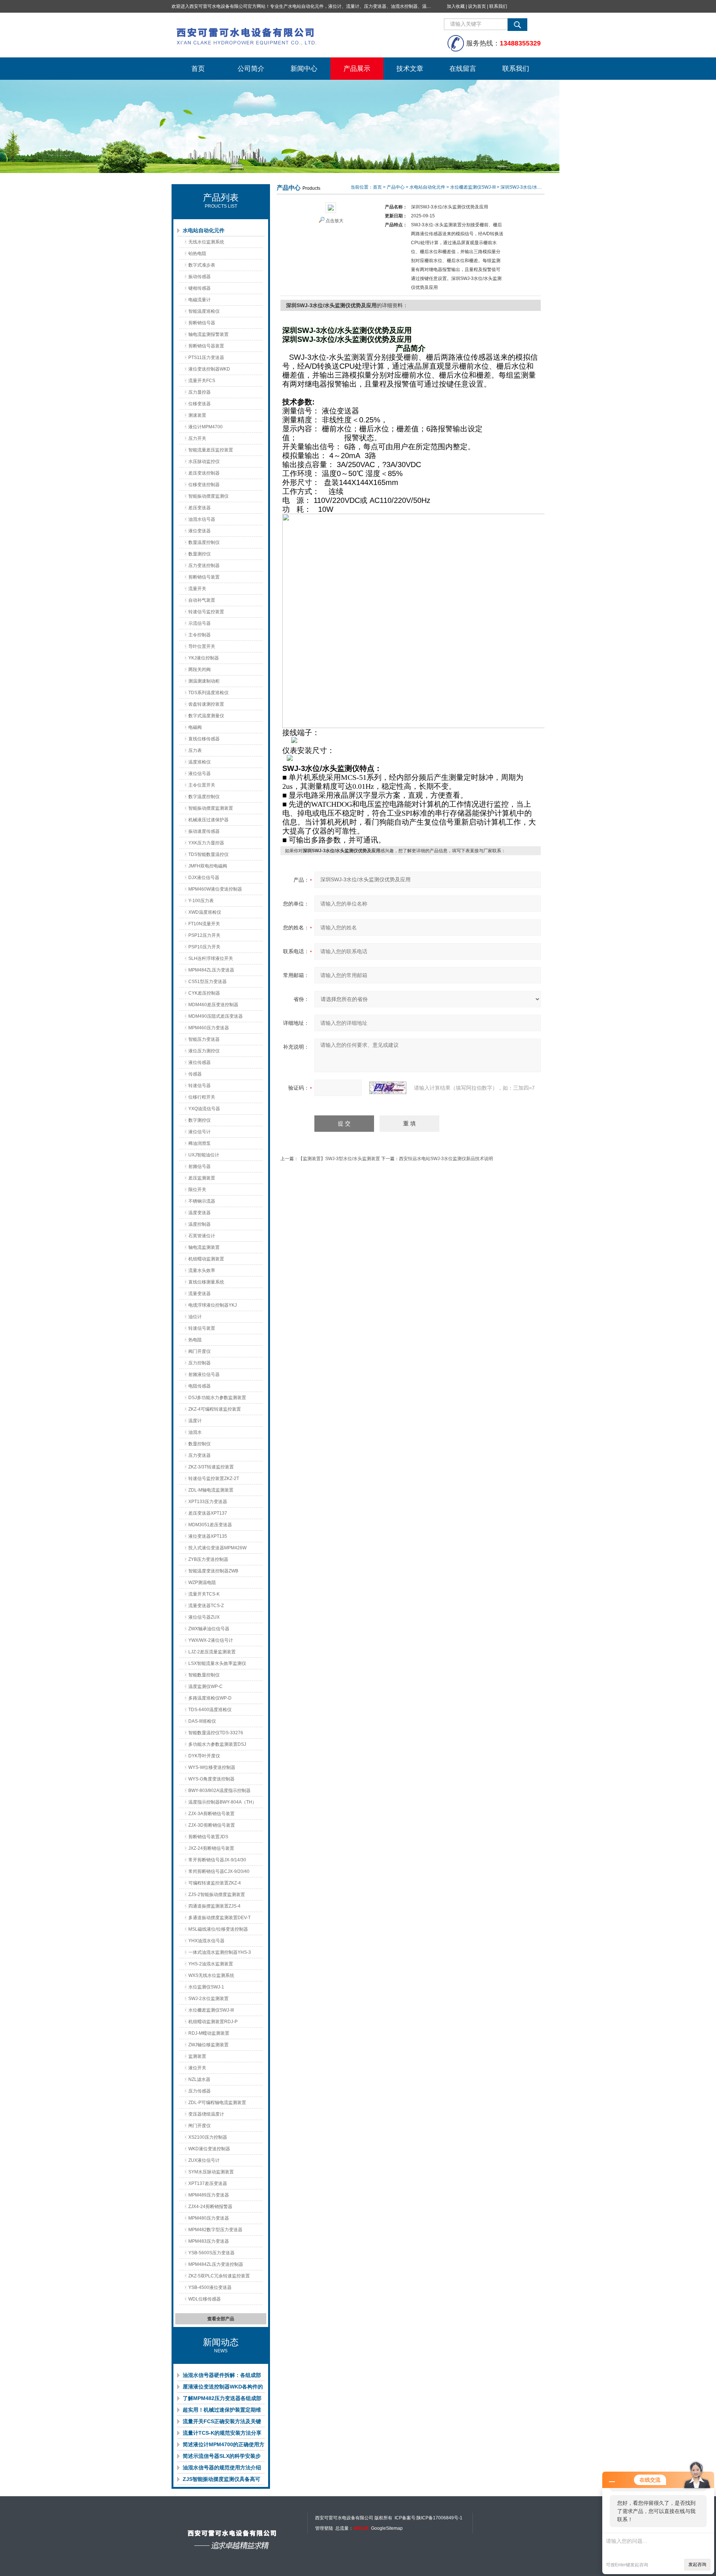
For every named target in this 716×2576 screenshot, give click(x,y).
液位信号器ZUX (204, 1617)
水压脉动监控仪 (204, 462)
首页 (198, 69)
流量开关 (197, 589)
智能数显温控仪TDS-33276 (216, 1733)
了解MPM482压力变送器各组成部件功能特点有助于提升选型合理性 (222, 2400)
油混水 (195, 1432)
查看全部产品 (221, 2319)
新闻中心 (304, 69)
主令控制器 (200, 635)
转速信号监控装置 (206, 612)
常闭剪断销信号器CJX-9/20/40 (219, 1871)
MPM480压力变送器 (209, 2218)
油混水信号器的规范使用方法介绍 (222, 2468)
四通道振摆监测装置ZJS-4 (214, 1906)
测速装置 (197, 415)
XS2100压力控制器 (208, 2137)
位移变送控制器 (204, 485)
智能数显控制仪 (204, 1675)
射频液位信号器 (204, 1374)
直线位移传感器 (204, 739)
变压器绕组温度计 (206, 2114)
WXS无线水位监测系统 (211, 1975)
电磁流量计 (200, 300)
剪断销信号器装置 (206, 346)
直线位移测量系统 (206, 1282)
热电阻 (195, 1340)
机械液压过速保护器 (208, 820)
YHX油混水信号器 (206, 1941)
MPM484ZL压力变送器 (211, 970)
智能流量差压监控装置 (211, 450)
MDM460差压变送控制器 (213, 1005)
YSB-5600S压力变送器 (211, 2253)
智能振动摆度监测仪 (208, 496)
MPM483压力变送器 (209, 2241)
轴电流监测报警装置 (208, 334)
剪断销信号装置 (204, 577)
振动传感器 (200, 277)
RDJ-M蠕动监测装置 (209, 2033)
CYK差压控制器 (204, 993)
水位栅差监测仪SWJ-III (211, 2010)
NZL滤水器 (199, 2079)
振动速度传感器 (204, 831)
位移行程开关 (202, 1097)
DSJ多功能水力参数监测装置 (217, 1398)
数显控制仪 (200, 1444)
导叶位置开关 (202, 646)
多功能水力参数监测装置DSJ (217, 1744)
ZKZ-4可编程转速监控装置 (215, 1409)
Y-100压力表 (201, 901)
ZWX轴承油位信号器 (209, 1629)
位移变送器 (200, 404)
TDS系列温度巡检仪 (208, 693)
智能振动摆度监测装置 (211, 808)
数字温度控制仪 (204, 797)
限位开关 (197, 1190)
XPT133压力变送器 (208, 1502)
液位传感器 (200, 1062)
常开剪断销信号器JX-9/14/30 (217, 1860)
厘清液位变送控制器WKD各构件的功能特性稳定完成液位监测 (223, 2388)
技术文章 (410, 69)
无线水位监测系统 (206, 242)
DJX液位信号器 (204, 878)
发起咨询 (697, 2564)
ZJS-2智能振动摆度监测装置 (217, 1895)
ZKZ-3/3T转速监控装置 (211, 1467)
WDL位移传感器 (205, 2299)
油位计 (195, 1317)
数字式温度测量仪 (206, 716)
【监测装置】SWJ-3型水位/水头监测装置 (339, 1159)
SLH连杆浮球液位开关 (211, 958)
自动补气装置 (202, 600)
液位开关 (197, 2068)
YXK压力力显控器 (206, 843)
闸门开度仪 (200, 2126)
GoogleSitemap (387, 2528)
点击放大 (335, 221)
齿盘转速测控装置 (206, 704)
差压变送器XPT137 (208, 1513)
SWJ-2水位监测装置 (208, 1999)
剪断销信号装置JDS (208, 1837)
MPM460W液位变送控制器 (215, 889)
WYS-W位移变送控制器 (212, 1767)
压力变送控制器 (204, 566)
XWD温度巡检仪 (205, 912)
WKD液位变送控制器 (209, 2149)
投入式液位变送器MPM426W (217, 1548)
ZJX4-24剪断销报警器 (210, 2207)
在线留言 (463, 69)
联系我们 (498, 6)
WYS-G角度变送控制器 (211, 1779)
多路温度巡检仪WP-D (210, 1698)
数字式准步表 (202, 265)
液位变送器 (200, 531)
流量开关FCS (202, 381)
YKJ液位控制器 (204, 658)
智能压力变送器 (204, 1039)
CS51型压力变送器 (208, 982)
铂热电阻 (197, 253)
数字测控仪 (200, 1120)
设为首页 (477, 6)
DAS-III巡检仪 (202, 1721)
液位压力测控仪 (204, 1051)
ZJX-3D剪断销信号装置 (212, 1825)
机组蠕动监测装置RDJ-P (213, 2022)
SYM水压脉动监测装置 (211, 2172)
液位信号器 (200, 774)
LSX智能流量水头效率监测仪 (217, 1663)
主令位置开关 (202, 785)
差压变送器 (200, 508)
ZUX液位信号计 (204, 2160)
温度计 (195, 1421)
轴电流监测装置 (204, 1247)
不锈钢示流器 (202, 1201)
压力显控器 (200, 392)
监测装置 (197, 2056)
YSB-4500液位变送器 (210, 2287)
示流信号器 (200, 623)
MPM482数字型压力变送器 (215, 2230)
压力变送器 (200, 1455)
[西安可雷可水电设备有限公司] (283, 35)
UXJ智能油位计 (204, 1155)
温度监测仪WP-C (205, 1687)
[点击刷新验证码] (388, 1088)
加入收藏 (456, 6)
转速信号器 (200, 1086)
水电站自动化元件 (204, 230)
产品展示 (357, 69)
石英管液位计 (202, 1236)
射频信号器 (200, 1166)
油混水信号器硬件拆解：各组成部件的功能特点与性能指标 (222, 2377)
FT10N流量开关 (204, 924)
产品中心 (396, 187)
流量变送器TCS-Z (206, 1606)
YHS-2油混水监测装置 (211, 1964)
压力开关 (197, 438)
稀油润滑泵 (200, 1143)
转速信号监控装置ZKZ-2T (214, 1478)
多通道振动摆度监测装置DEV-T (219, 1918)
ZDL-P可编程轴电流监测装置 (217, 2103)
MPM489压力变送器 (209, 2195)
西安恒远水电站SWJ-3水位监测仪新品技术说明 (446, 1159)
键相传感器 (200, 288)
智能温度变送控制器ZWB (213, 1571)
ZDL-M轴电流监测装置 (211, 1490)
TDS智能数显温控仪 (208, 854)
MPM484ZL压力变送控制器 (216, 2264)
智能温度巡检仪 (204, 311)
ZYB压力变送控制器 (208, 1559)
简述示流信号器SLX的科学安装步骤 (222, 2457)
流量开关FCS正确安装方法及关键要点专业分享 (222, 2423)
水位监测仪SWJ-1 (206, 1987)
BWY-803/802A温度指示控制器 (219, 1791)
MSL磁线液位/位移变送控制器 (218, 1929)
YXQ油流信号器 (204, 1109)
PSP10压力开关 (204, 947)
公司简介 (251, 69)
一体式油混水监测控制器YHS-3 (220, 1952)
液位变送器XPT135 (208, 1536)
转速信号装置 (202, 1328)
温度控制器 (200, 1224)
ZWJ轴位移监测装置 (208, 2045)
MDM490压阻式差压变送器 (216, 1016)
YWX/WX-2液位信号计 (211, 1640)
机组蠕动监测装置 (206, 1259)
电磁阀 (195, 727)
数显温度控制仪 (204, 542)
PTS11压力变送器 (206, 358)
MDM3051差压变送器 (210, 1525)
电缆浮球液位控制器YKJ (213, 1305)
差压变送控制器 (204, 473)
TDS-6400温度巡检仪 (210, 1710)
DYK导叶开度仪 (204, 1756)
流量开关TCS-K (204, 1594)
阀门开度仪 (200, 1351)
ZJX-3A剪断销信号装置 (211, 1814)
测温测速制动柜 (204, 681)
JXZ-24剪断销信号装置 (211, 1848)
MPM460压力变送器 (209, 1028)
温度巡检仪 (200, 762)
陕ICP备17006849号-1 (439, 2518)
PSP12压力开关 (204, 935)
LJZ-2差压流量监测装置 (212, 1652)
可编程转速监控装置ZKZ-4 (215, 1883)
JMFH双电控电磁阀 (208, 866)
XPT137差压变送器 (208, 2183)
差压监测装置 (202, 1178)
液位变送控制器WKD (209, 369)
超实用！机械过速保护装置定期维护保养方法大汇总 (222, 2411)
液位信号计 (200, 1132)
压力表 (195, 750)
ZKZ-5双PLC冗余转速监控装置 (219, 2276)
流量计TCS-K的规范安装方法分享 (222, 2433)
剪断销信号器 (202, 323)
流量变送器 (200, 1294)
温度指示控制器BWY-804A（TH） (222, 1802)
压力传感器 (200, 2091)
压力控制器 (200, 1363)
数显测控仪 (200, 554)
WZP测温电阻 (202, 1583)
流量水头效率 (202, 1270)
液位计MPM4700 (205, 427)
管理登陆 (324, 2528)
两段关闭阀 (200, 670)
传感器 (195, 1074)
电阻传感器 (200, 1386)
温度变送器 (200, 1213)
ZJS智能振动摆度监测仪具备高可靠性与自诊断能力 (222, 2481)
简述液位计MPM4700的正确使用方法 (224, 2446)
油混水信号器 (202, 519)
